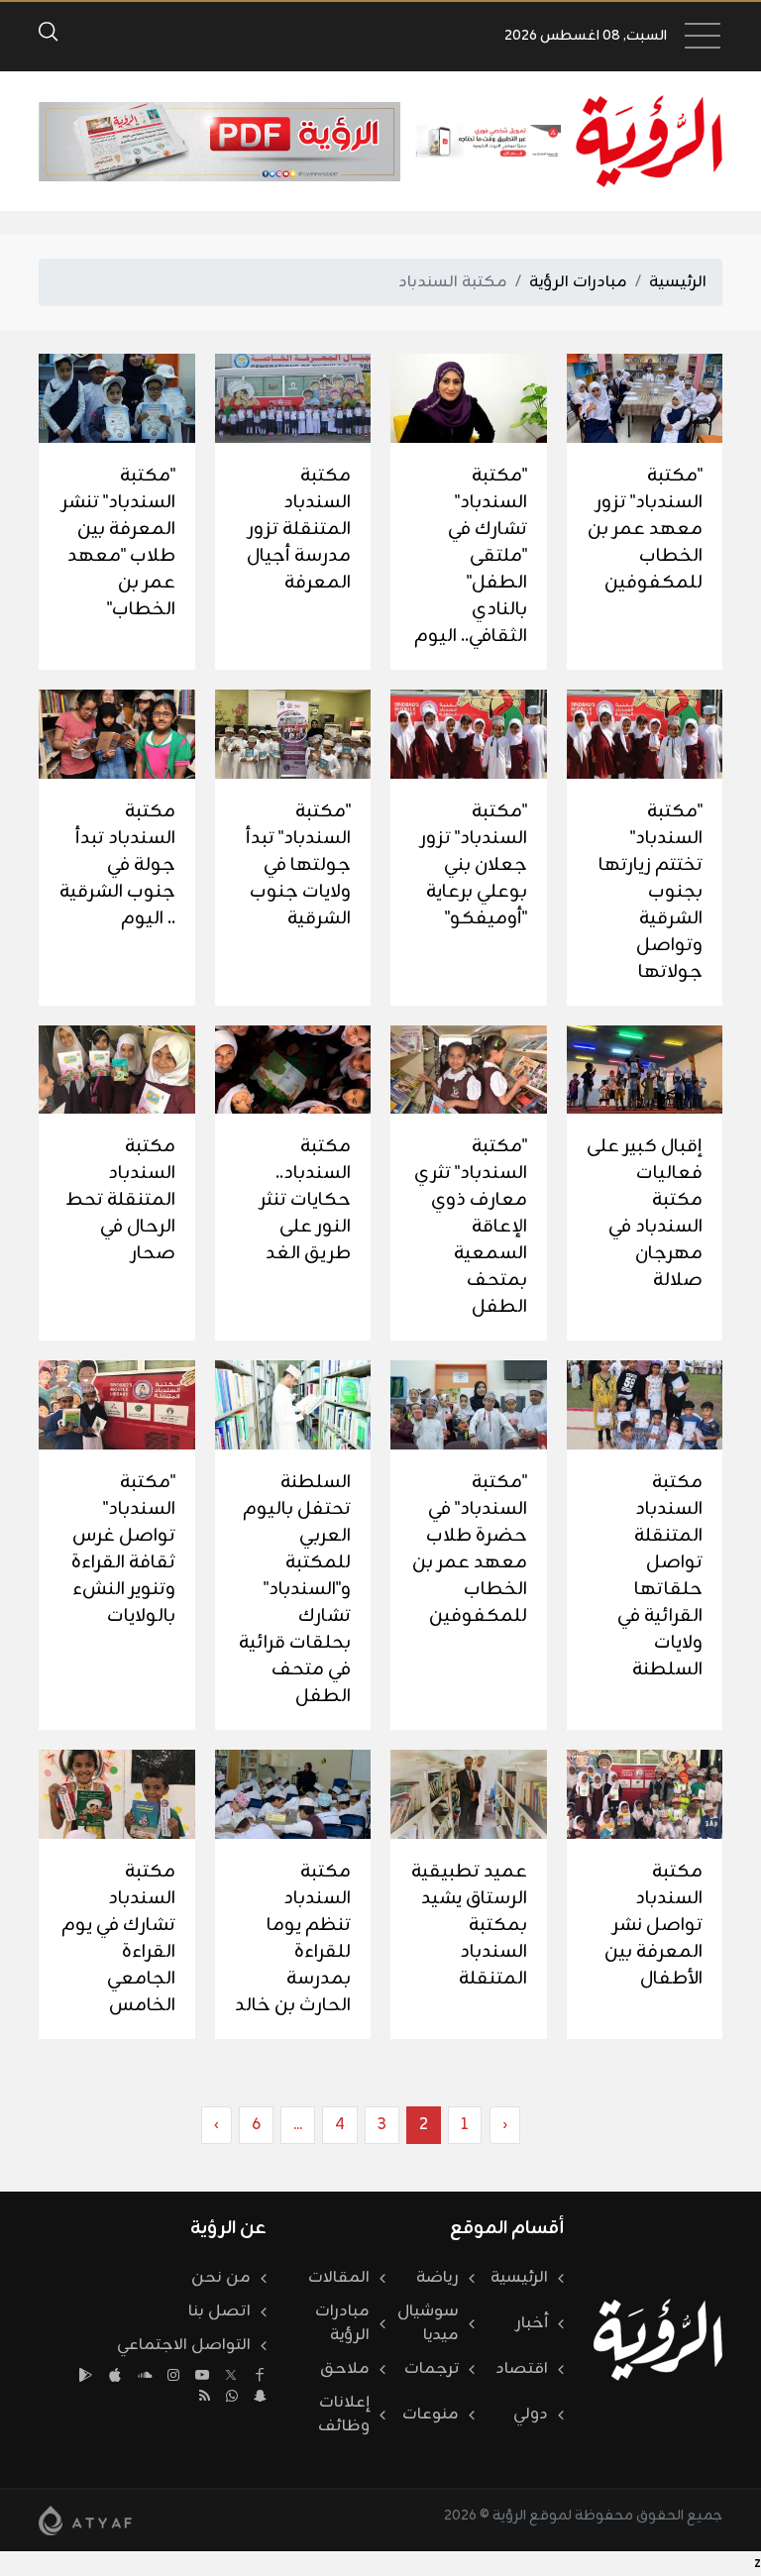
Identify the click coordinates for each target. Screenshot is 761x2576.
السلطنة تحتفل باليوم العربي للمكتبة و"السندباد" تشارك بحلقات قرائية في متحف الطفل (295, 1589)
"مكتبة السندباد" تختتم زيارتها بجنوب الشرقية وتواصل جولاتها (651, 892)
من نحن (221, 2278)
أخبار (532, 2323)
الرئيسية (678, 282)
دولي (531, 2415)
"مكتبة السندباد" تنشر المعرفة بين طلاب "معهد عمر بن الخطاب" (118, 542)
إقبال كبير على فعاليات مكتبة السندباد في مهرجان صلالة (645, 1213)
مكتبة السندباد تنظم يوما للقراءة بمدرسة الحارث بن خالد (293, 1938)
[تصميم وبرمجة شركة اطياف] (85, 2521)
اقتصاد (522, 2369)
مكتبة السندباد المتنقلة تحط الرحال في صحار (120, 1200)
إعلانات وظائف (344, 2415)
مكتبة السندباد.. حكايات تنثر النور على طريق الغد (305, 1200)
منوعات (431, 2415)
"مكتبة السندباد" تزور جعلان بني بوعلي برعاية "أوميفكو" (474, 865)
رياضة (437, 2278)
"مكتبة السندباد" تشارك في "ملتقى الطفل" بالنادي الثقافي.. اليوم (471, 556)
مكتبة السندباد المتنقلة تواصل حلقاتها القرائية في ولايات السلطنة (660, 1576)
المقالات (339, 2278)
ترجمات (432, 2369)
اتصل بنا (219, 2311)
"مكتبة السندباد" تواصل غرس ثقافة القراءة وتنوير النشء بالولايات (123, 1549)
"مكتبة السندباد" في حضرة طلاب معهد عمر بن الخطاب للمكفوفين (470, 1549)
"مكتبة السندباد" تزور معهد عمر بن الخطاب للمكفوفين (645, 529)
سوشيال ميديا (428, 2323)
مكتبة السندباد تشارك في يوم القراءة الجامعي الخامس (118, 1938)
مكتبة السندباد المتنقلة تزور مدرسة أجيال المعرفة (299, 529)
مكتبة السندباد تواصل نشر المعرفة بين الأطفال (653, 1925)
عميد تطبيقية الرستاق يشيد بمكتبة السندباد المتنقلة (469, 1925)
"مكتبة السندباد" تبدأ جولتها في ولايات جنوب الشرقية (298, 865)
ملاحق (345, 2369)
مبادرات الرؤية (578, 282)
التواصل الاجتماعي (184, 2345)
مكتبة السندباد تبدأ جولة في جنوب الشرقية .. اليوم (117, 865)
